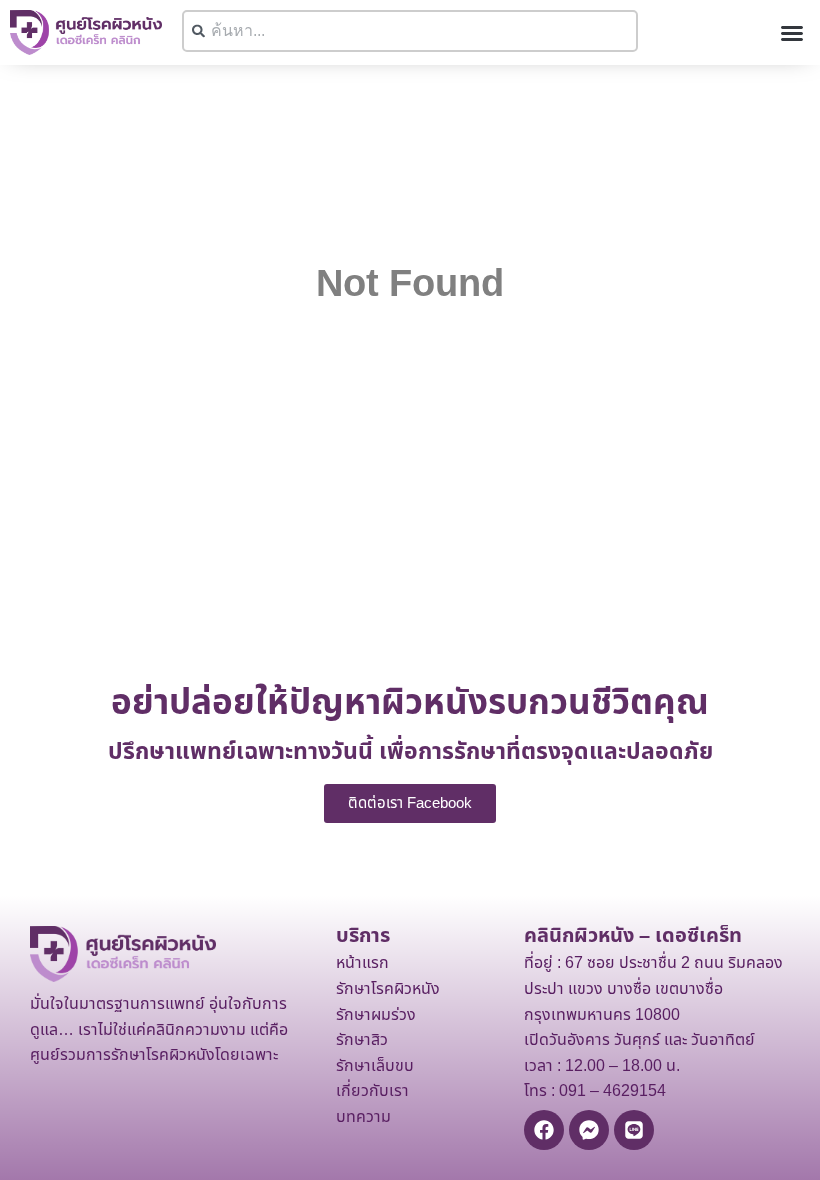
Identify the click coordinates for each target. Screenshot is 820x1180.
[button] (792, 33)
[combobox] (410, 31)
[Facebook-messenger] (589, 1130)
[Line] (634, 1130)
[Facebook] (544, 1130)
